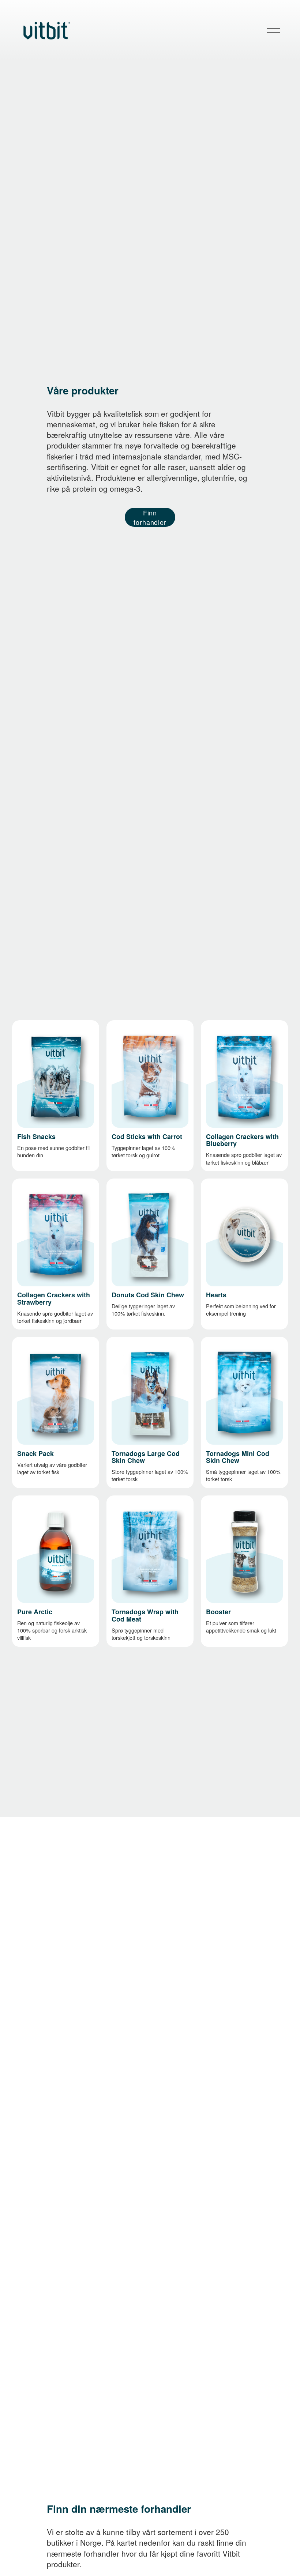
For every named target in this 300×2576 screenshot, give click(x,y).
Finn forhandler (150, 517)
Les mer (27, 1031)
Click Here (124, 1348)
